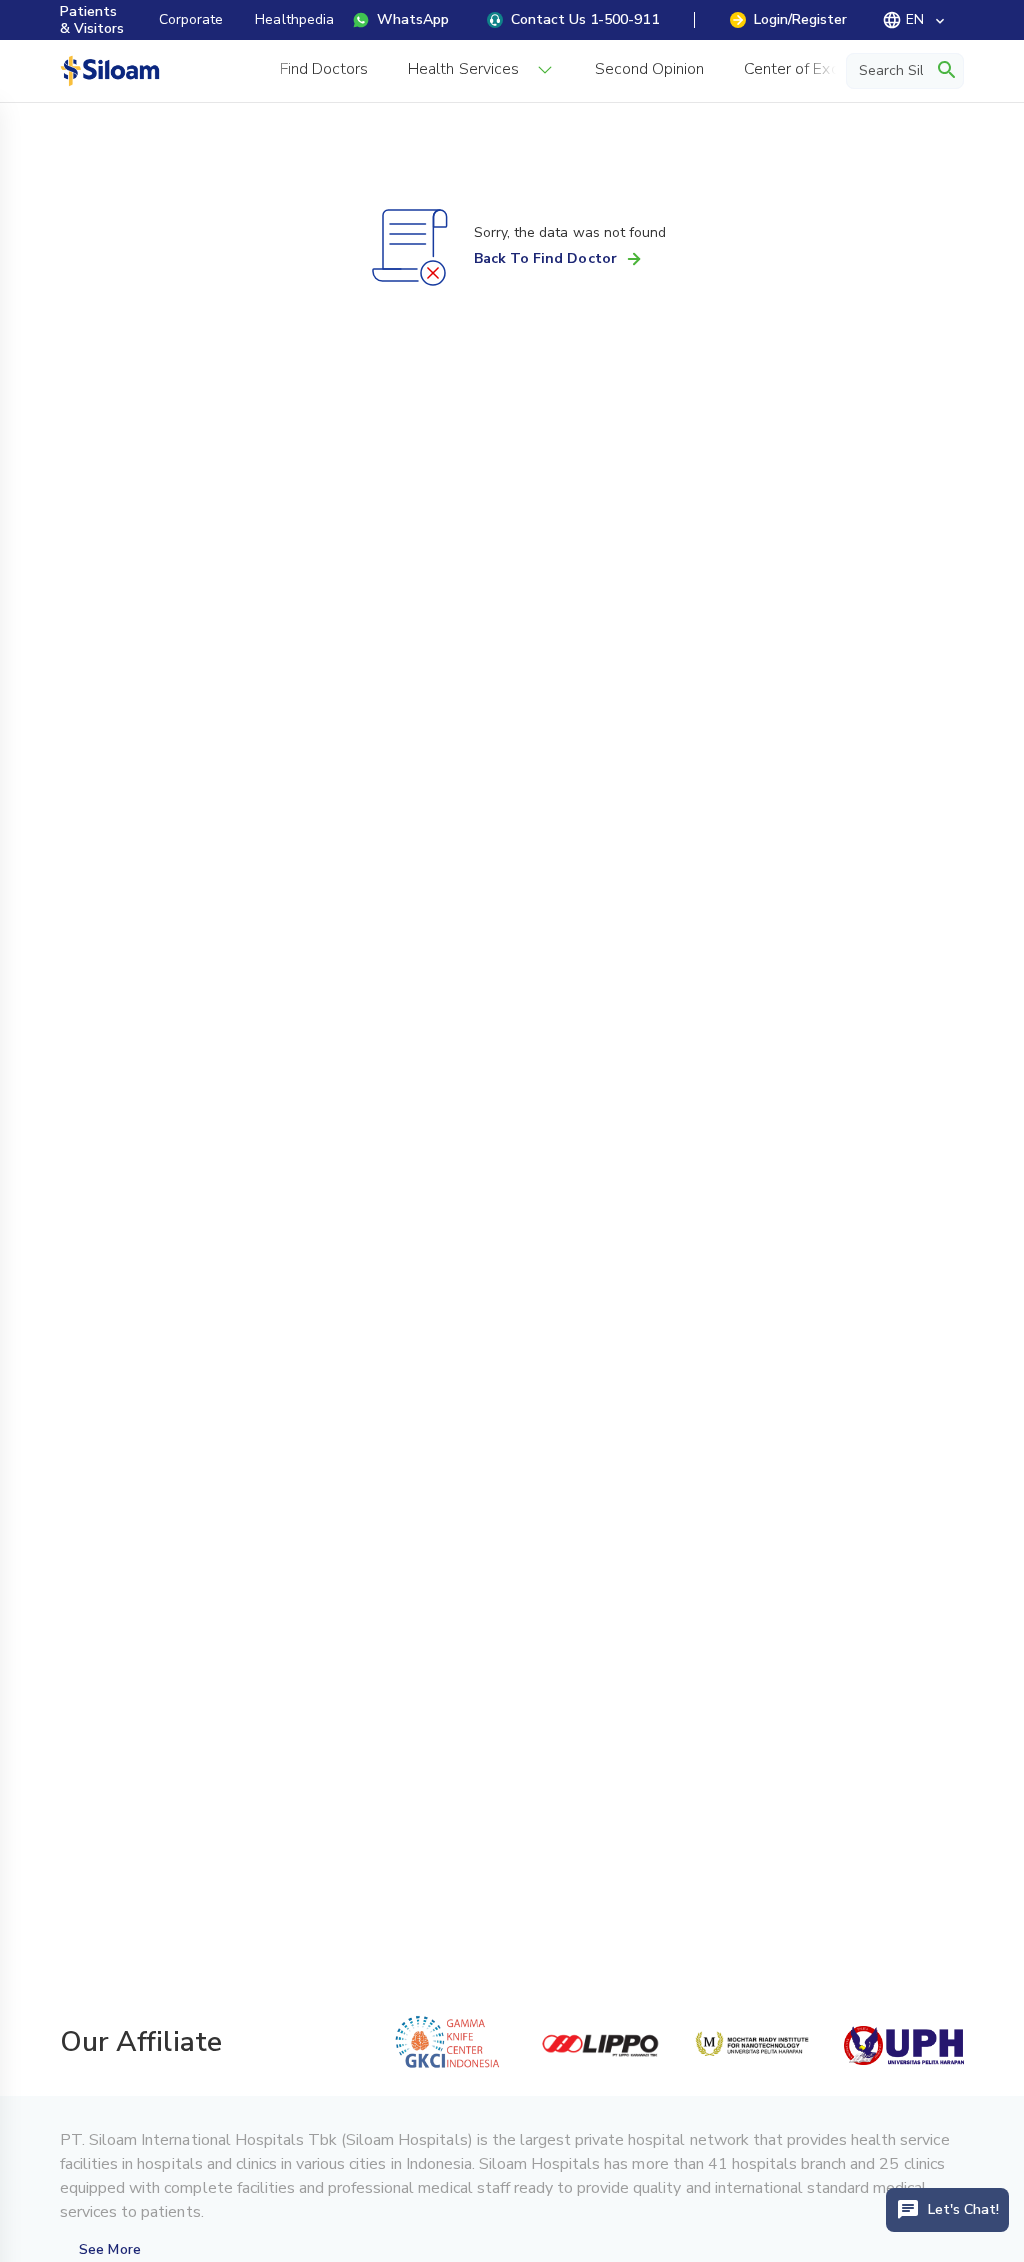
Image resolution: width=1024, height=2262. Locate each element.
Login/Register (800, 19)
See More (109, 2249)
